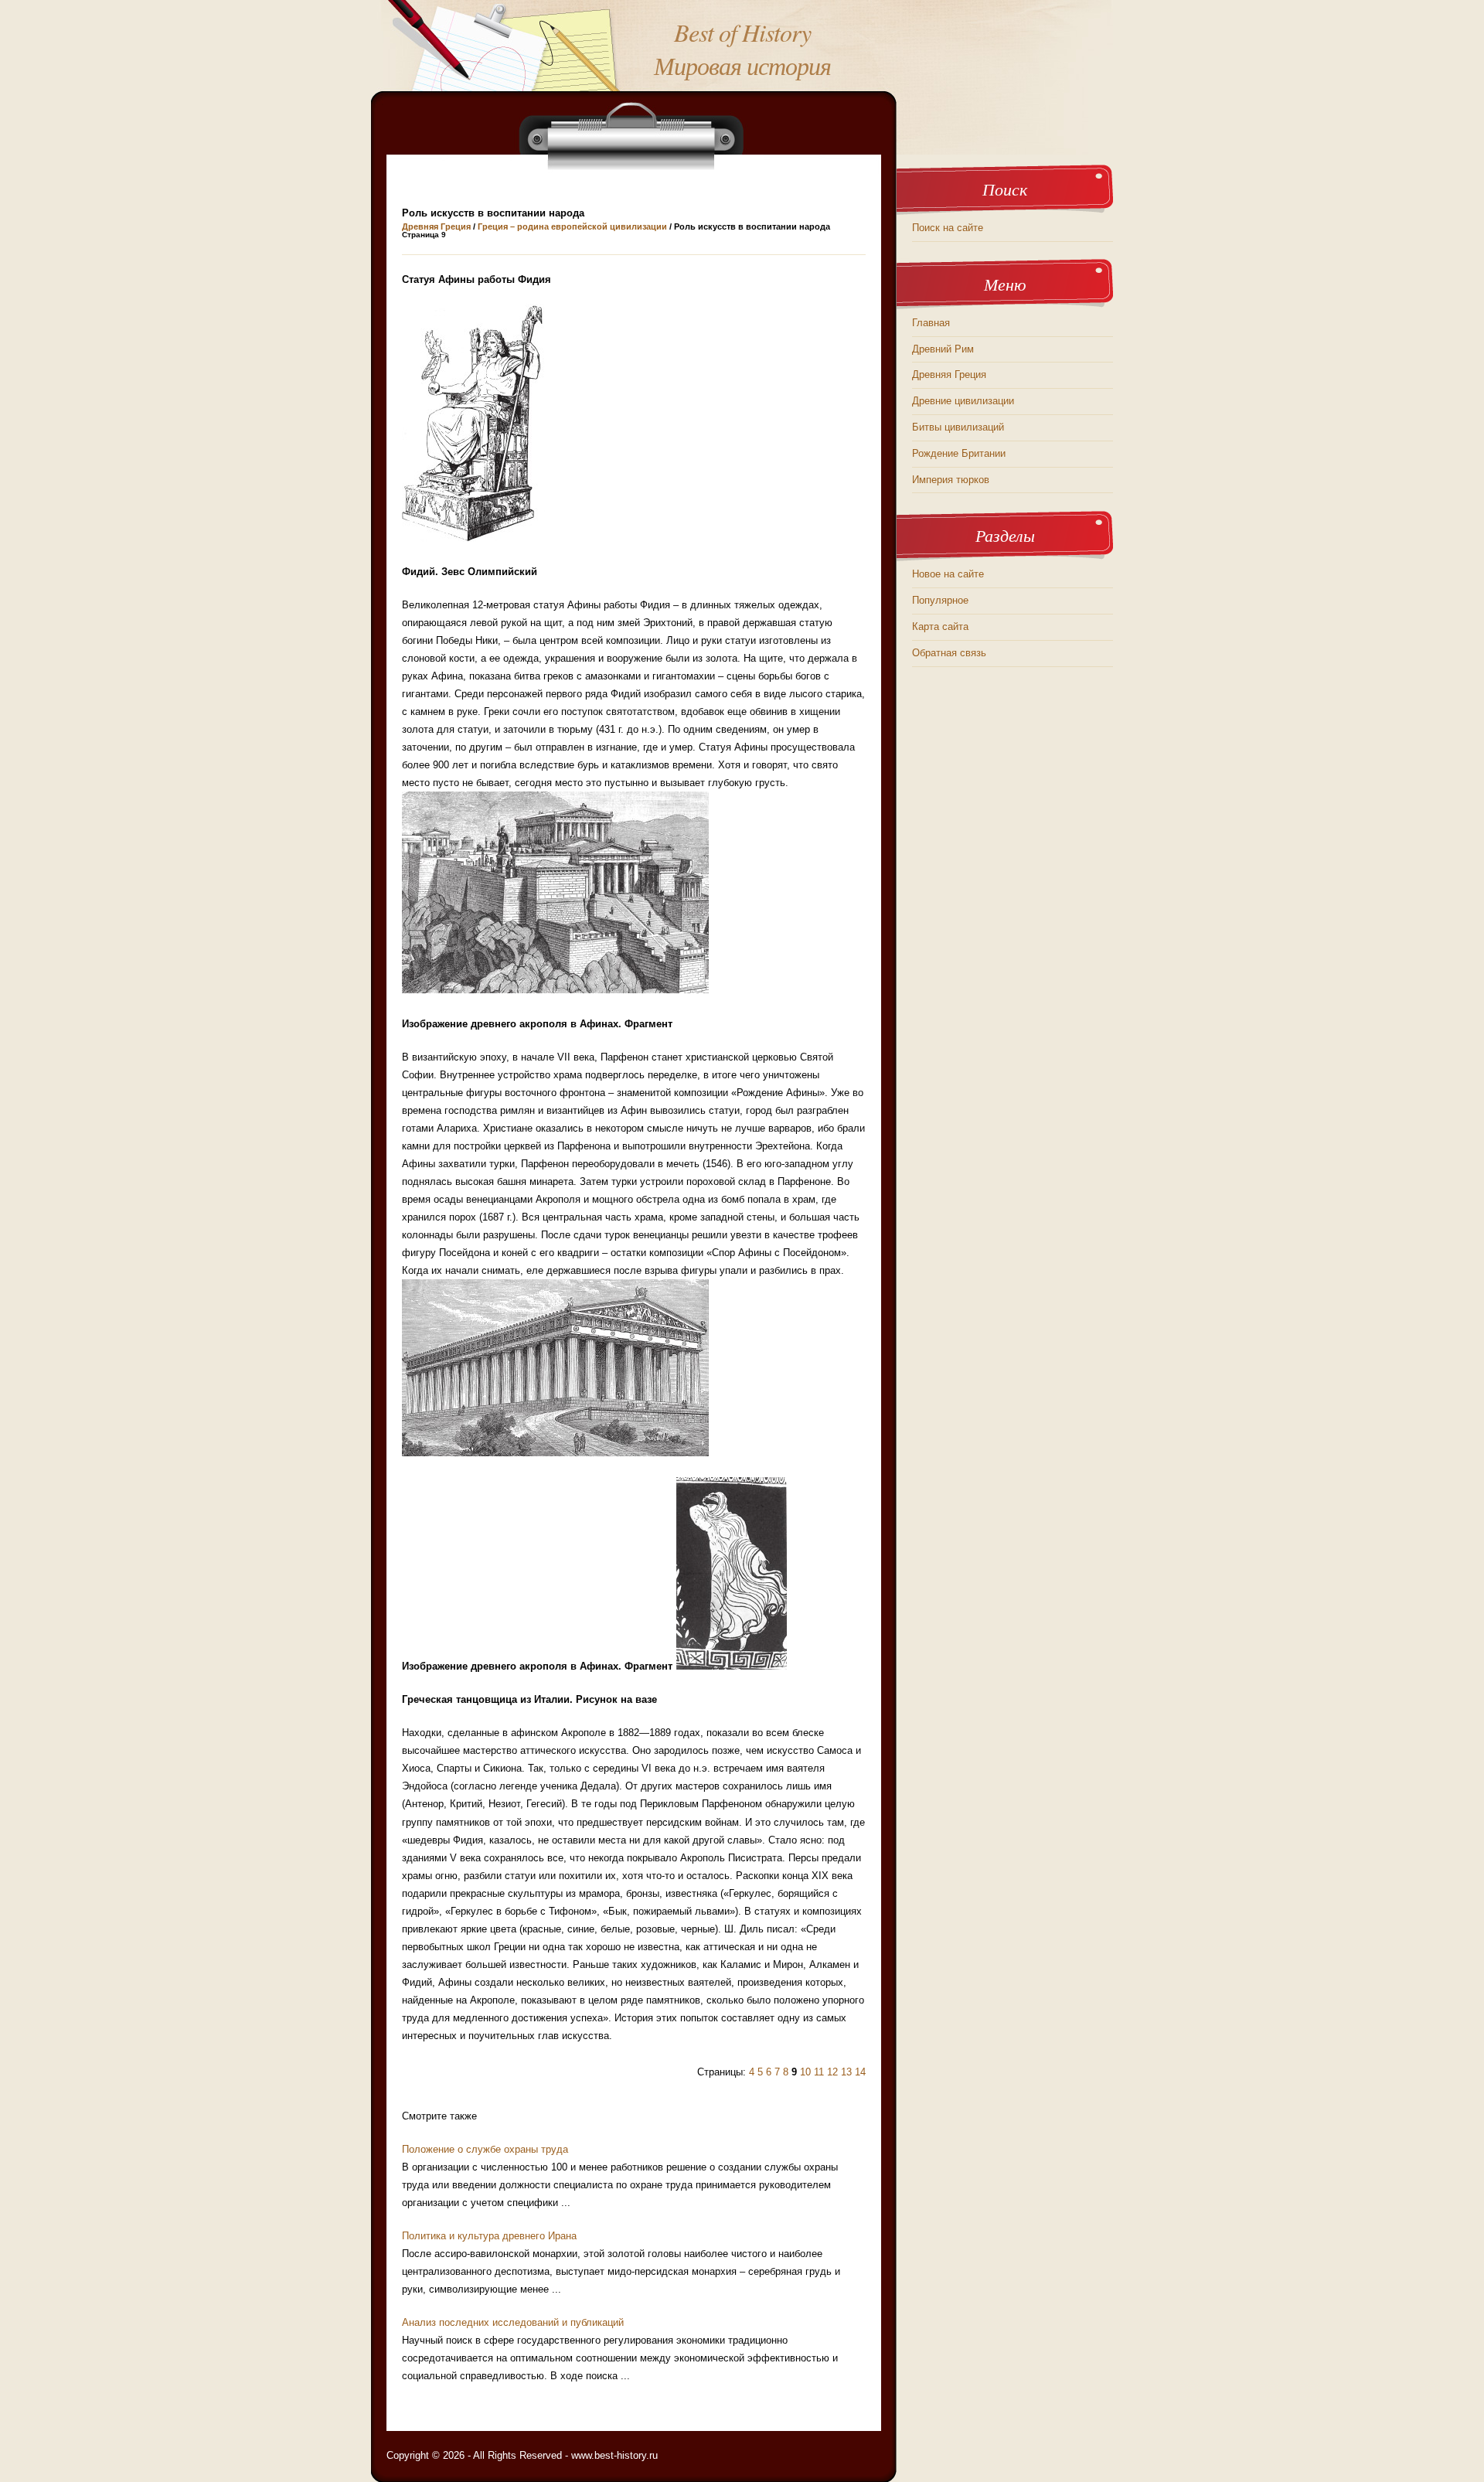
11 (819, 2072)
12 (832, 2072)
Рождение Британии (959, 453)
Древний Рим (943, 349)
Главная (931, 323)
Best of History (742, 32)
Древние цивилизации (963, 401)
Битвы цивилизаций (958, 427)
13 (846, 2072)
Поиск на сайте (948, 228)
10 (805, 2072)
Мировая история (742, 65)
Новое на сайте (948, 574)
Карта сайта (940, 626)
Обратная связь (949, 653)
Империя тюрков (951, 480)
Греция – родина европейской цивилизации (572, 226)
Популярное (940, 600)
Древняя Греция (436, 226)
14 (860, 2072)
